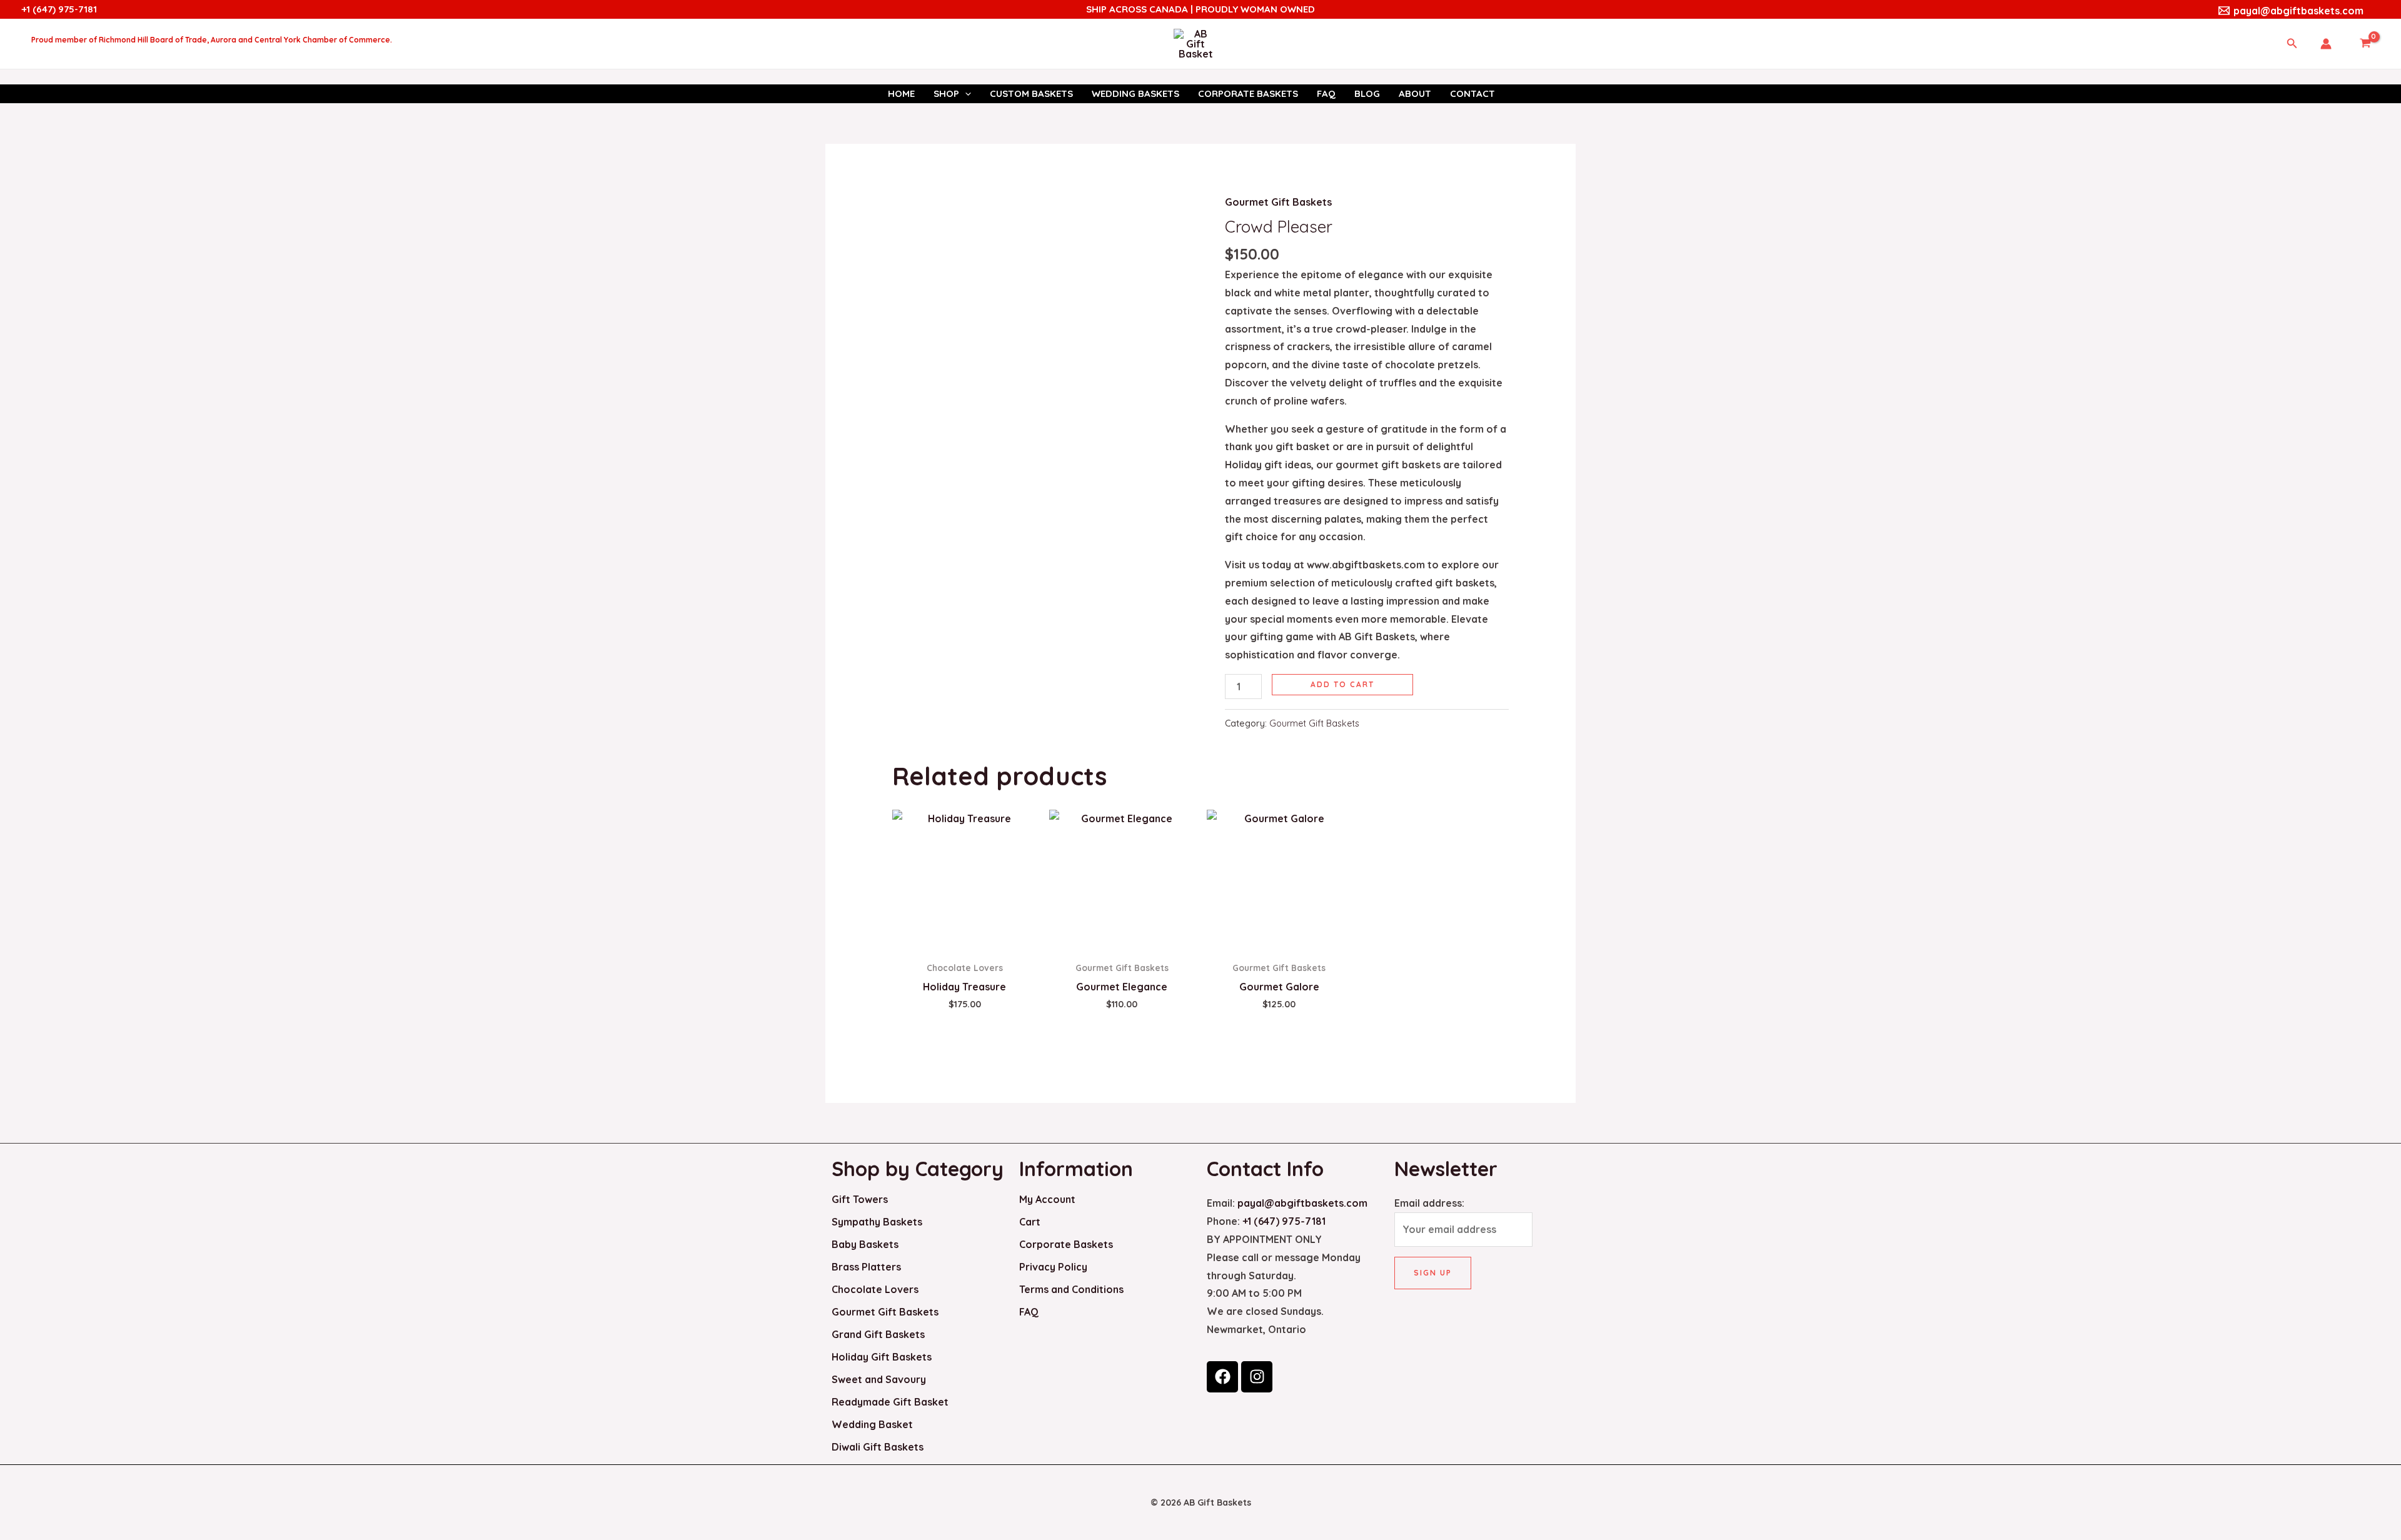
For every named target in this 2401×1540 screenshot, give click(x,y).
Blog (1367, 93)
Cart (1030, 1222)
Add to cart (1342, 684)
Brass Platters (866, 1267)
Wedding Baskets (1135, 93)
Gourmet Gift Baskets (1278, 202)
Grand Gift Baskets (878, 1334)
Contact (1472, 93)
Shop (946, 93)
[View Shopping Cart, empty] (2365, 44)
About (1415, 93)
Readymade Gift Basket (890, 1402)
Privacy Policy (1053, 1267)
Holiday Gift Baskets (882, 1357)
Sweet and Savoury (879, 1379)
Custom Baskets (1031, 93)
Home (901, 93)
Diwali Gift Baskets (878, 1447)
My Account (1047, 1199)
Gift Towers (860, 1199)
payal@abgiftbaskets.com (1302, 1203)
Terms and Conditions (1071, 1289)
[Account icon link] (2326, 44)
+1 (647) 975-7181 (59, 9)
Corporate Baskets (1248, 93)
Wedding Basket (872, 1424)
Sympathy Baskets (877, 1222)
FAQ (1326, 93)
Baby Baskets (865, 1244)
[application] (965, 94)
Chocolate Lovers (875, 1289)
